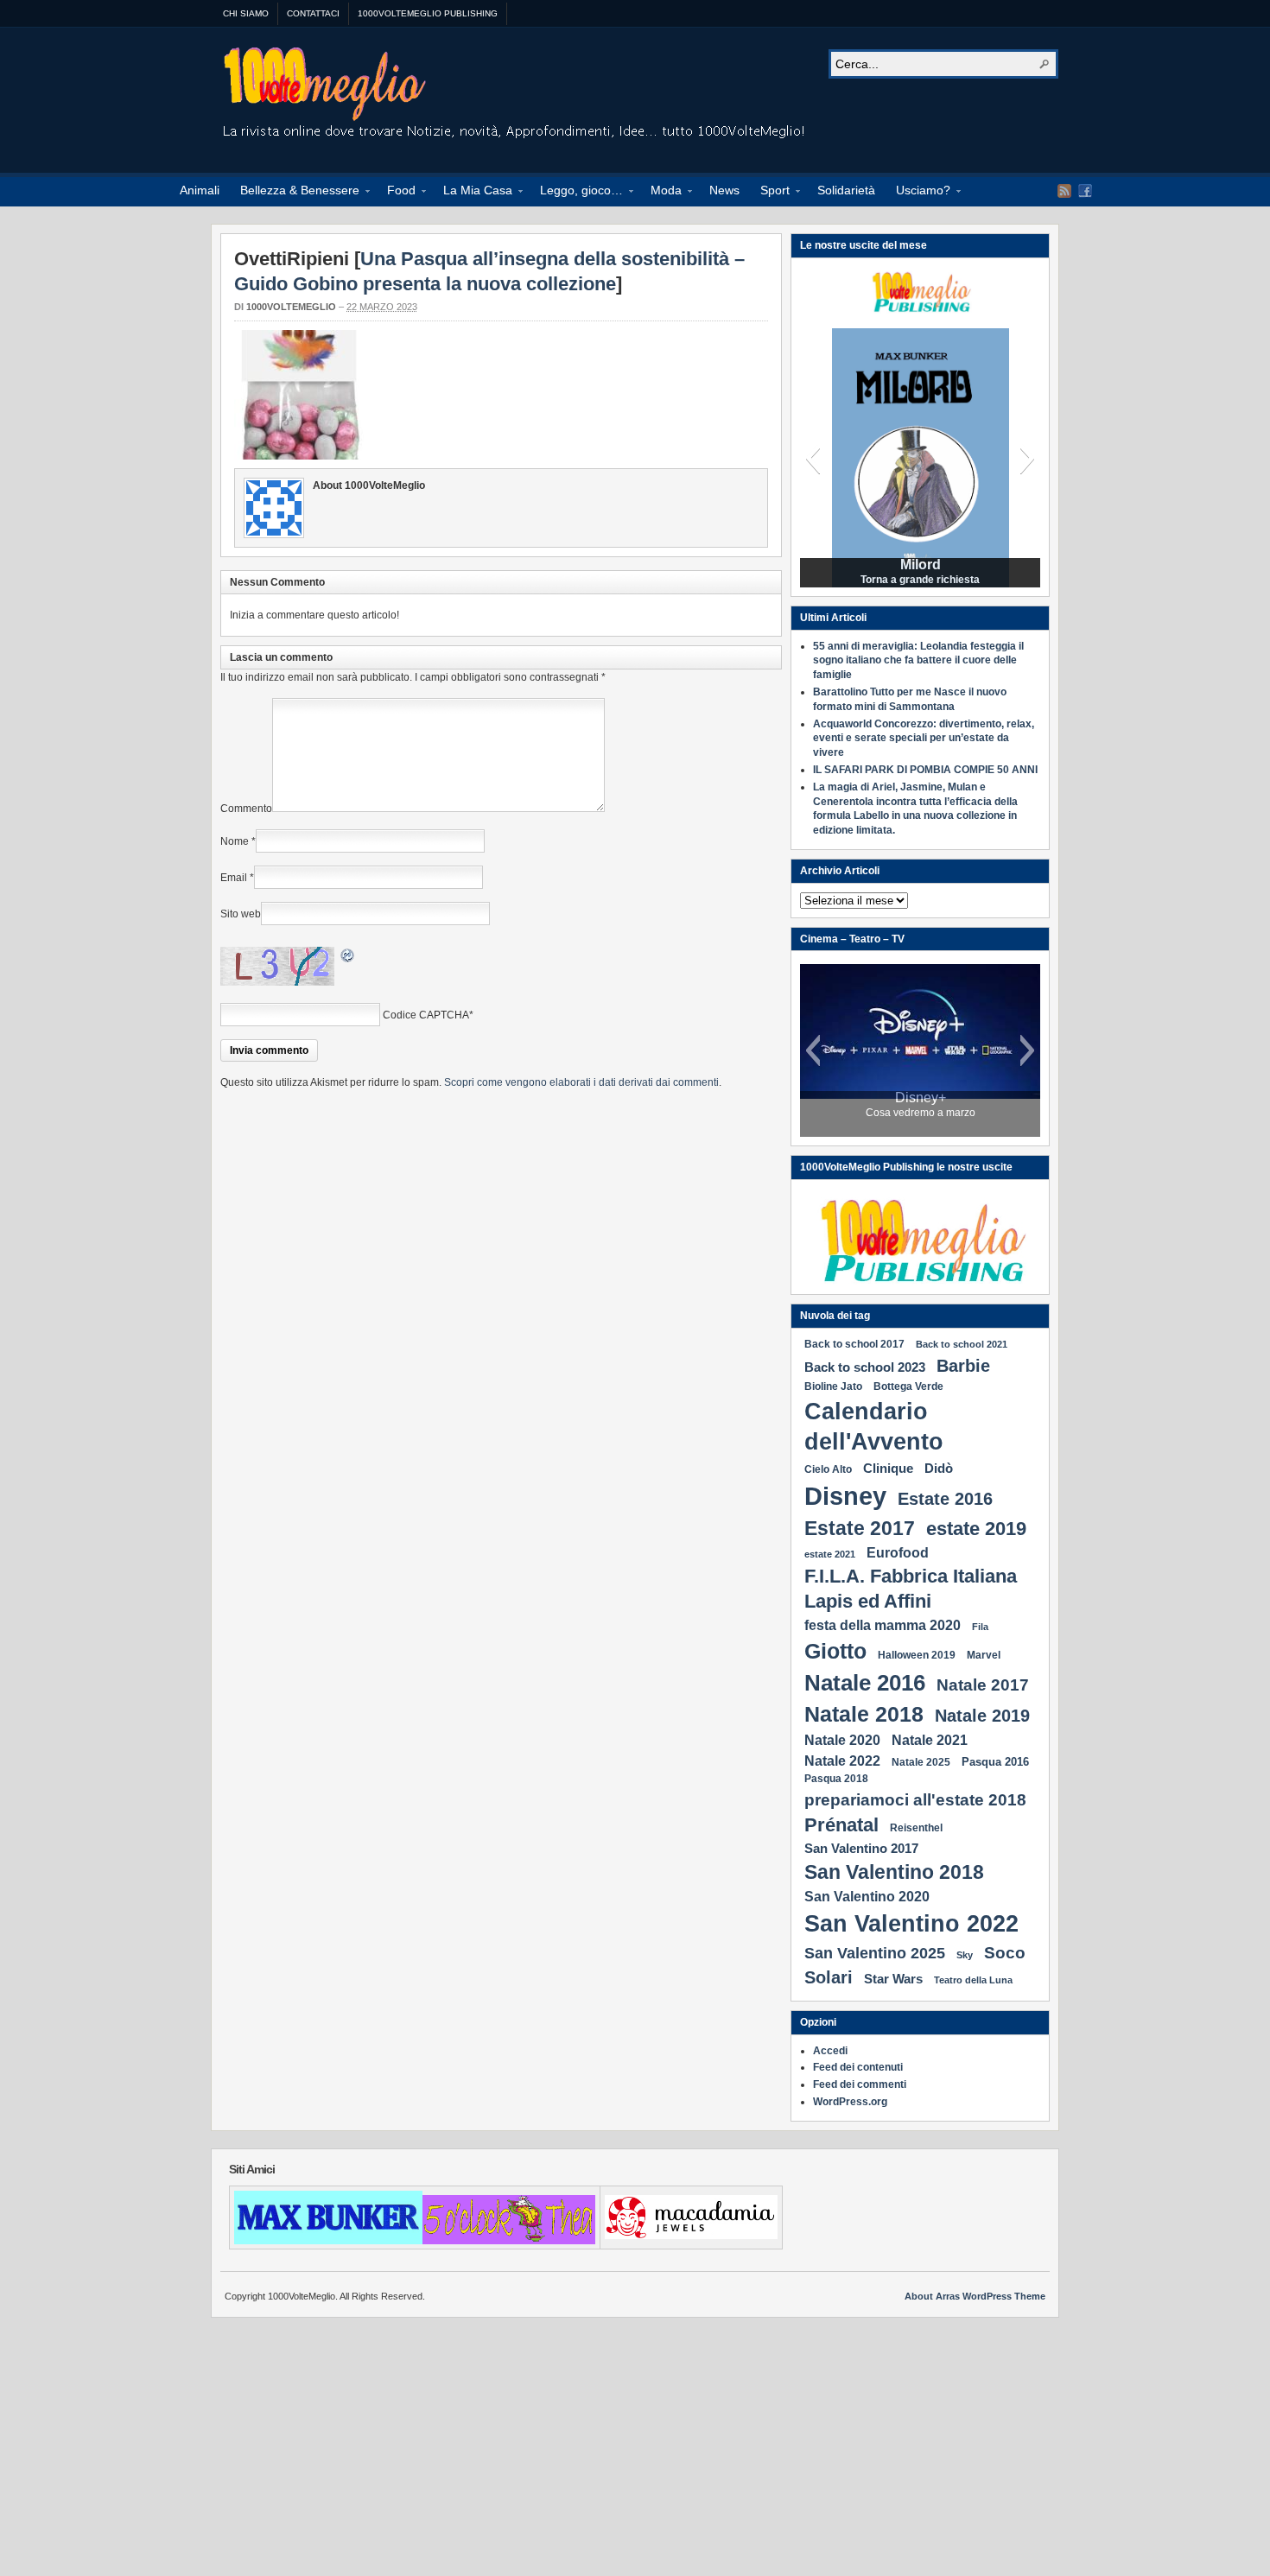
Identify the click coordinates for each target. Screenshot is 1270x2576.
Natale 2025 (921, 1762)
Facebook (1085, 191)
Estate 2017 (860, 1528)
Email (234, 878)
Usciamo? (918, 193)
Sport (770, 193)
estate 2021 (830, 1554)
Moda (661, 193)
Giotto (835, 1651)
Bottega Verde (908, 1386)
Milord (921, 565)
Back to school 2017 (854, 1344)
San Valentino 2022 (911, 1923)
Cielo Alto (828, 1469)
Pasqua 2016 (995, 1762)
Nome (235, 841)
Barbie (963, 1366)
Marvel (984, 1655)
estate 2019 (976, 1529)
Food (396, 193)
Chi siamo (246, 13)
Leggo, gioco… (576, 193)
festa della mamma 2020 (883, 1625)
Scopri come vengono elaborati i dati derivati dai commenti (581, 1082)
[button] (813, 458)
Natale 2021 (930, 1740)
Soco (1005, 1952)
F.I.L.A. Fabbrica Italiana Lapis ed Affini (911, 1588)
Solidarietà (846, 190)
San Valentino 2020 (867, 1896)
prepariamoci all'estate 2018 (915, 1799)
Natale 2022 (842, 1761)
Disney (845, 1496)
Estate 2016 (945, 1499)
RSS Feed (1064, 191)
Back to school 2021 (962, 1344)
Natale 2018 (864, 1714)
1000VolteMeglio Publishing (428, 13)
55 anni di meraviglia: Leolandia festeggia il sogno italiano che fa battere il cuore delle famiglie (918, 661)
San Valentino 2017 (861, 1848)
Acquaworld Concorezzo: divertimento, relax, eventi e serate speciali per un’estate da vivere (924, 739)
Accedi (830, 2051)
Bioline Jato (833, 1386)
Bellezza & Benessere (295, 193)
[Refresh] (348, 958)
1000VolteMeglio (515, 96)
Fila (980, 1627)
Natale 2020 (842, 1740)
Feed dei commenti (860, 2084)
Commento (246, 809)
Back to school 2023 (865, 1367)
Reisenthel (916, 1828)
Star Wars (893, 1979)
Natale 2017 (983, 1685)
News (724, 190)
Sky (965, 1955)
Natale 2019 (982, 1716)
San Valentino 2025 (875, 1953)
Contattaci (313, 13)
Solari (829, 1977)
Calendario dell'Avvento (874, 1427)
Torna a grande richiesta (920, 580)
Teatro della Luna (973, 1980)
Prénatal (841, 1825)
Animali (200, 190)
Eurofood (898, 1552)
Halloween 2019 (917, 1655)
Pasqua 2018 (836, 1779)
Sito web (241, 914)
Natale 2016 (865, 1683)
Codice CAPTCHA (426, 1015)
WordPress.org (850, 2102)
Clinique (888, 1468)
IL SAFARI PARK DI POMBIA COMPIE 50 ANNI (925, 770)
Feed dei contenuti (858, 2067)
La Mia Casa (473, 193)
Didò (939, 1468)
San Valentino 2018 (894, 1872)
